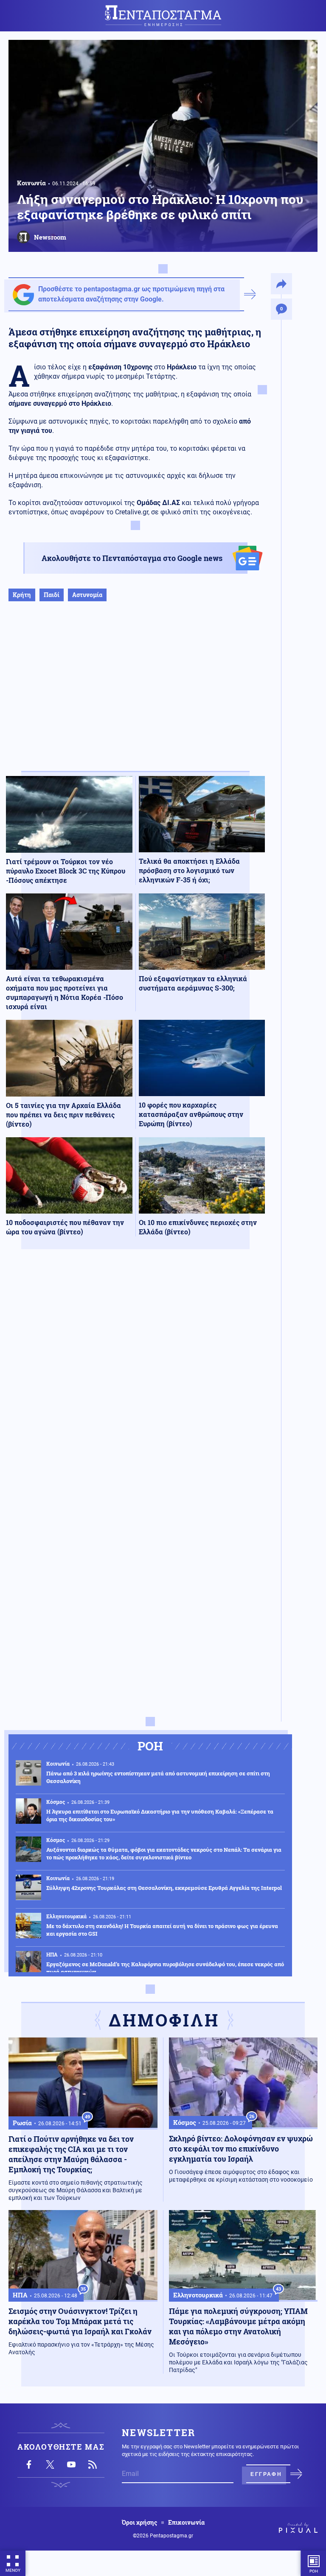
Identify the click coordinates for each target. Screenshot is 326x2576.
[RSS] (93, 2464)
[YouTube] (71, 2464)
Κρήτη (22, 595)
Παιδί (52, 595)
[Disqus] (135, 1380)
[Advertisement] (135, 695)
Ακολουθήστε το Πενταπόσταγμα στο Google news (132, 558)
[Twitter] (50, 2464)
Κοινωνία (31, 183)
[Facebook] (29, 2464)
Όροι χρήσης (139, 2523)
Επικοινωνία (186, 2523)
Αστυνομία (87, 595)
